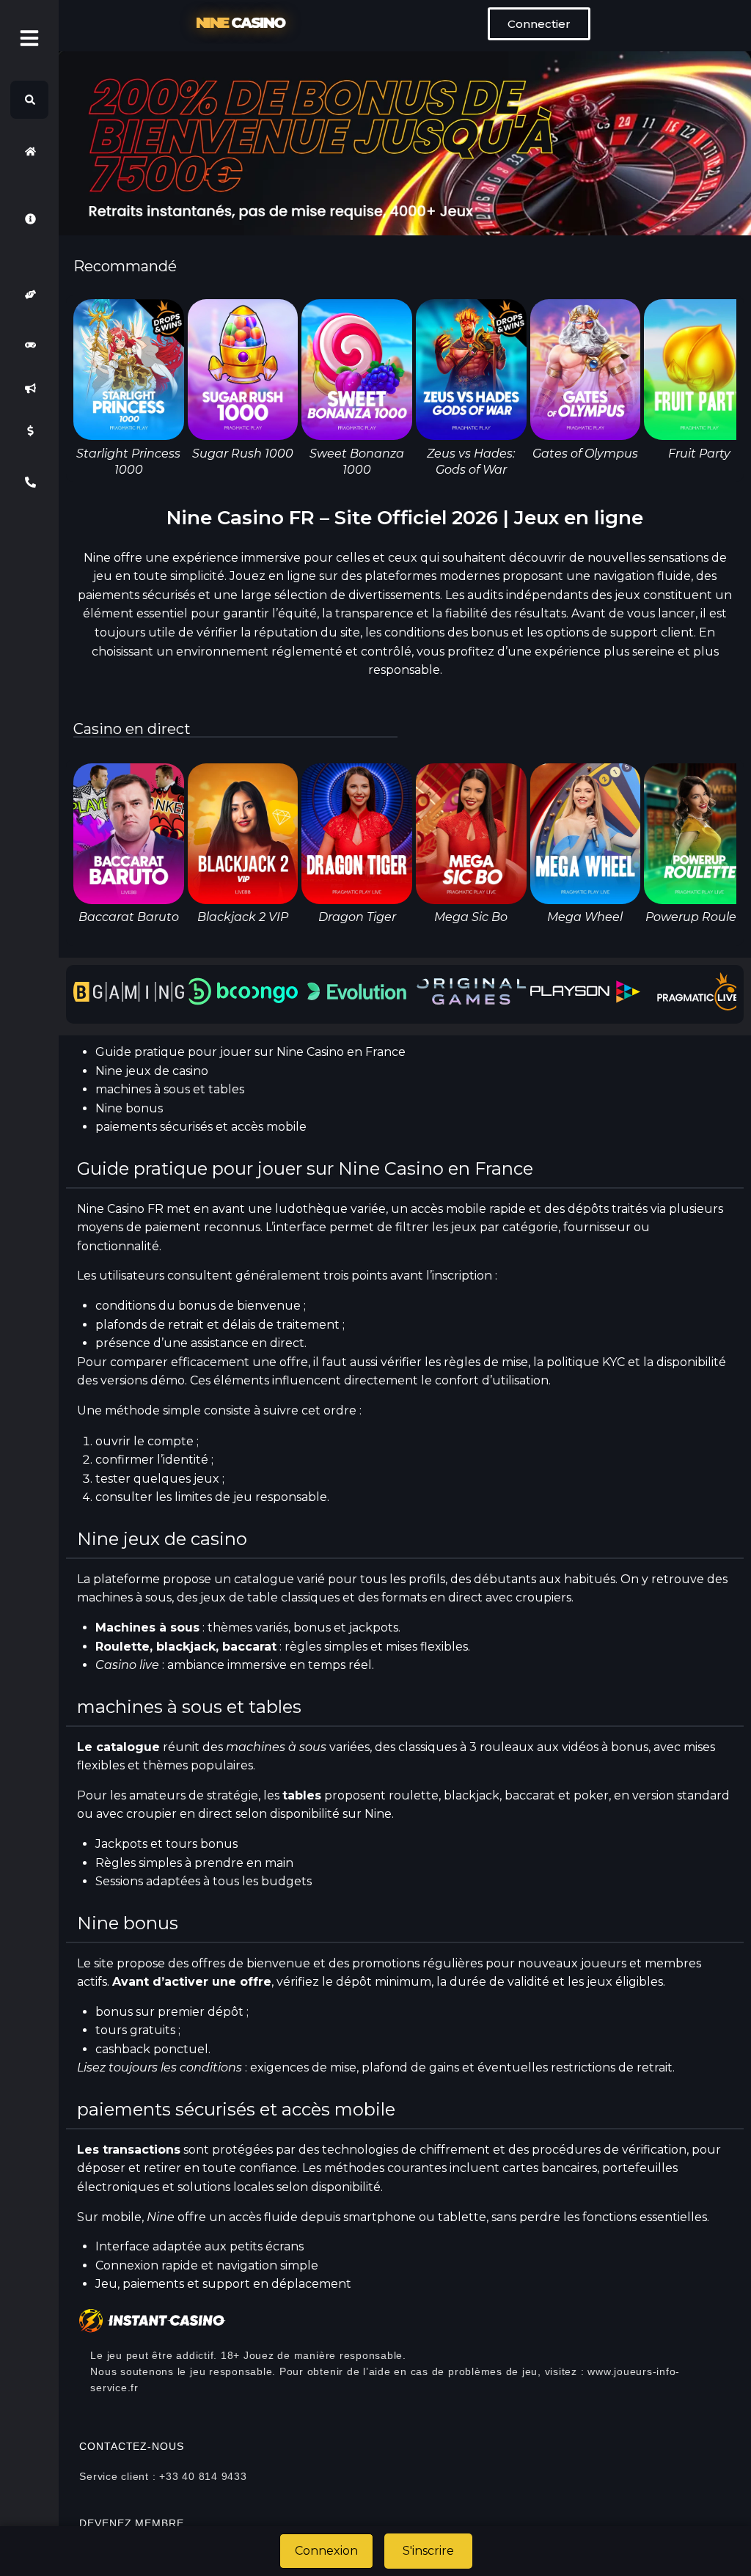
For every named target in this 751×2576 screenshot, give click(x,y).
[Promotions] (29, 388)
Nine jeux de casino (152, 1071)
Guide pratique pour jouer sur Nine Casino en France (250, 1052)
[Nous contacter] (29, 482)
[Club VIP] (29, 294)
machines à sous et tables (170, 1089)
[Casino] (29, 345)
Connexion (326, 2551)
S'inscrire (428, 2551)
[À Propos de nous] (29, 219)
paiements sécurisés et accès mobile (201, 1127)
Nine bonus (129, 1108)
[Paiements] (29, 431)
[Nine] (29, 151)
